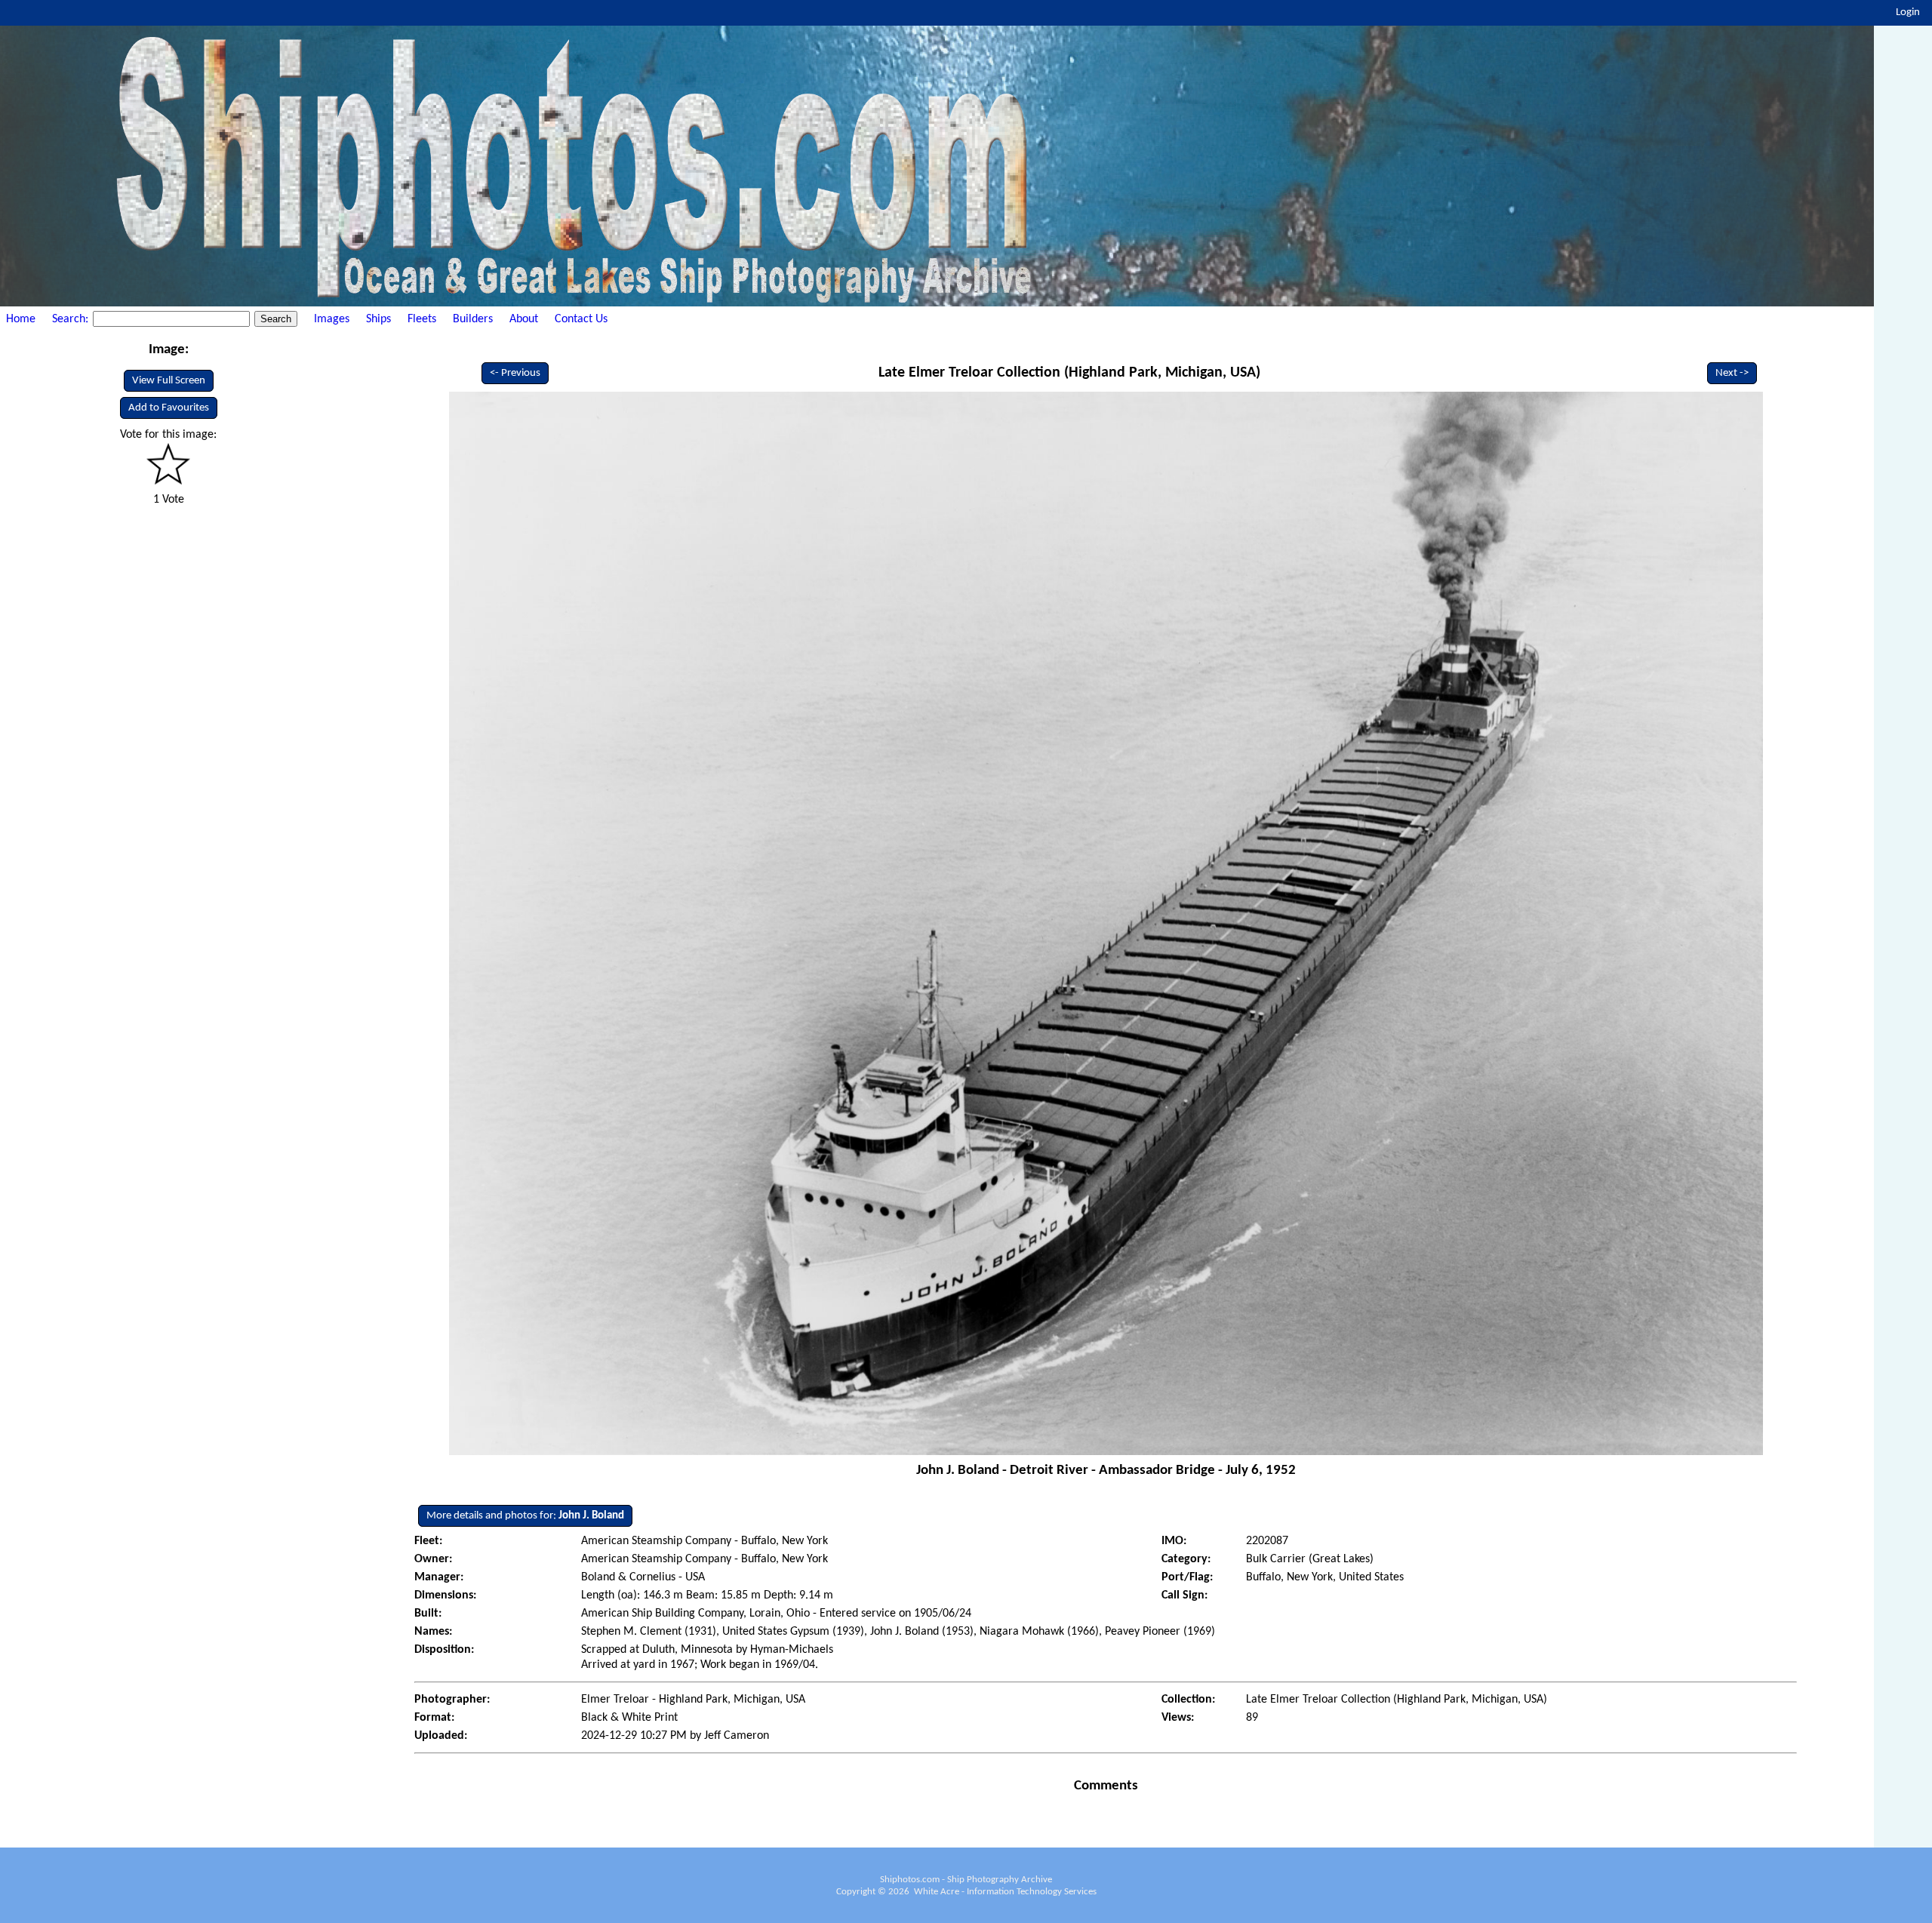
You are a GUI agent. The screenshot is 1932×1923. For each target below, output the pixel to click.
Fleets (422, 319)
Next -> (1732, 373)
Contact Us (581, 319)
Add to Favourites (169, 408)
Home (21, 319)
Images (332, 319)
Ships (378, 319)
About (524, 319)
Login (1908, 12)
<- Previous (515, 373)
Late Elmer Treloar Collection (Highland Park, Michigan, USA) (1069, 373)
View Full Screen (169, 381)
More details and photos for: (525, 1516)
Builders (473, 319)
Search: (72, 319)
